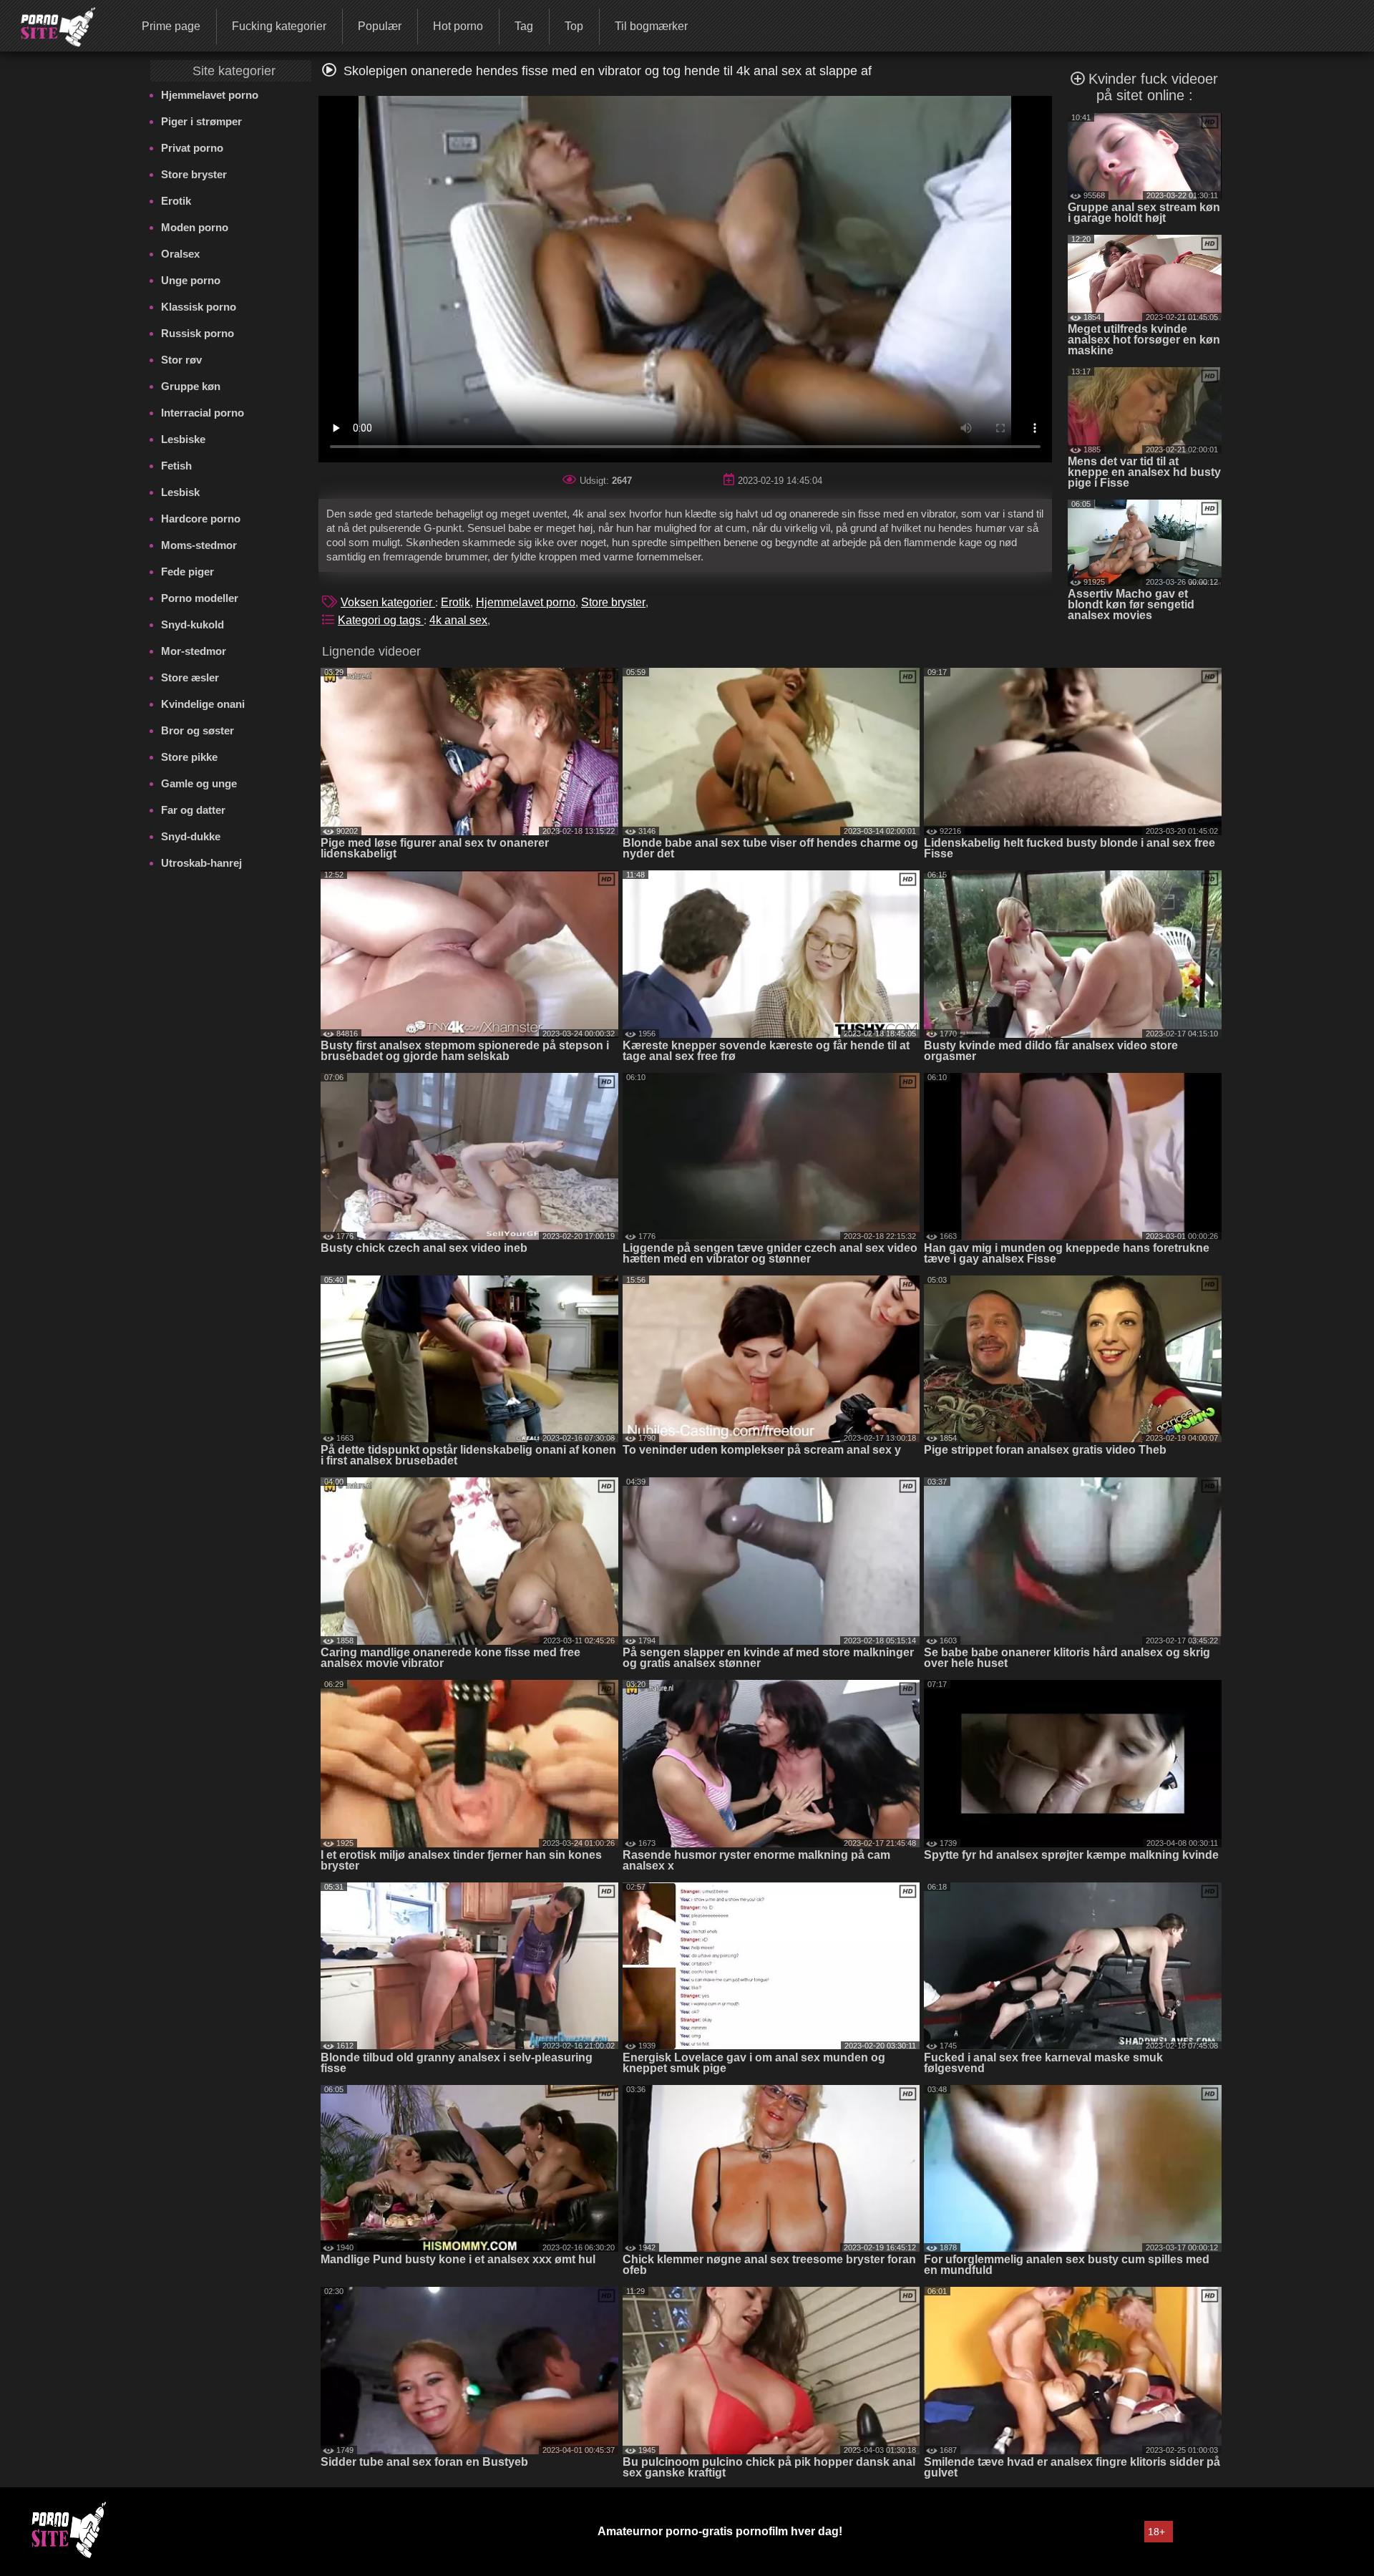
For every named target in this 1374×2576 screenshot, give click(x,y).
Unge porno (191, 280)
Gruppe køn (191, 386)
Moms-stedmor (199, 545)
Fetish (176, 466)
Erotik (176, 201)
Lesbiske (183, 439)
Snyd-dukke (191, 836)
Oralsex (180, 254)
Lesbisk (180, 492)
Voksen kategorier (388, 602)
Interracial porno (203, 413)
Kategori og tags (381, 620)
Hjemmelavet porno (210, 95)
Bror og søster (198, 730)
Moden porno (195, 227)
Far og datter (193, 810)
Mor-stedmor (194, 651)
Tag (524, 26)
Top (574, 26)
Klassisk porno (199, 307)
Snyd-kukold (193, 624)
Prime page (171, 26)
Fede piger (187, 572)
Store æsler (190, 677)
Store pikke (189, 757)
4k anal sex (458, 620)
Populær (380, 26)
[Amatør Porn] (49, 25)
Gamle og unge (199, 783)
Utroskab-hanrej (201, 863)
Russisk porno (198, 333)
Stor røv (181, 360)
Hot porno (458, 26)
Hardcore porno (201, 519)
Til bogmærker (651, 26)
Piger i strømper (201, 121)
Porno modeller (200, 598)
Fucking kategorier (279, 26)
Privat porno (192, 148)
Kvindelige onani (203, 704)
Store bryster (194, 174)
